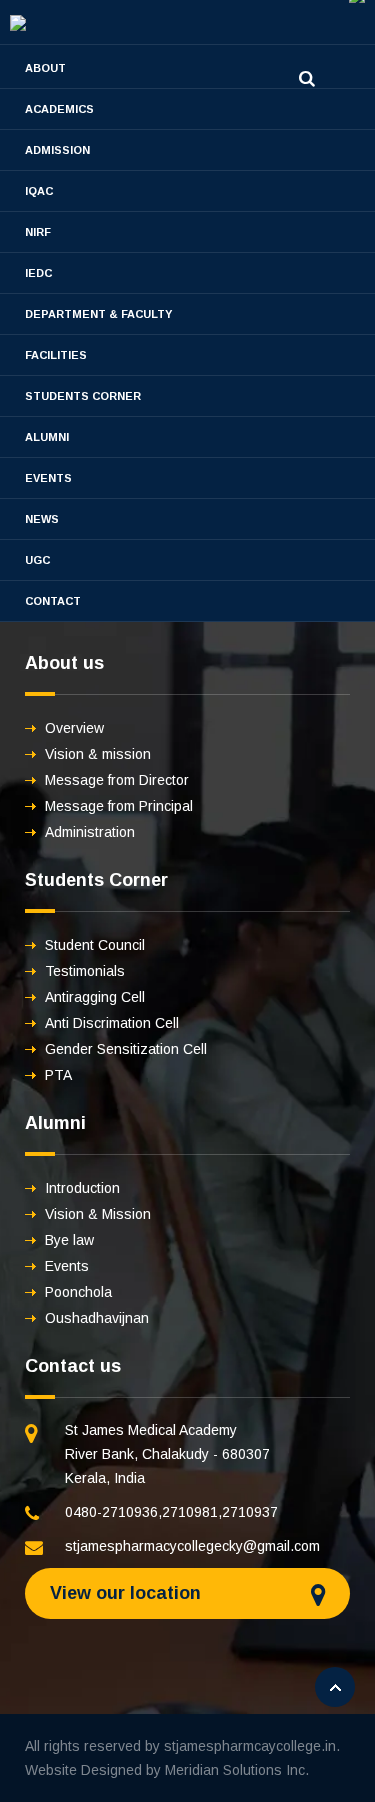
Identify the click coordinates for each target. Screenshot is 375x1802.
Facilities (56, 355)
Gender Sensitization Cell (126, 1049)
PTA (58, 1075)
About (45, 68)
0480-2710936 (111, 1512)
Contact (53, 601)
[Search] (307, 79)
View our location (125, 1593)
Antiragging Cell (95, 997)
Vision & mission (98, 754)
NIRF (38, 232)
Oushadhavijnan (97, 1318)
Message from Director (117, 780)
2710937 (250, 1512)
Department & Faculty (98, 314)
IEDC (38, 273)
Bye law (69, 1240)
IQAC (39, 191)
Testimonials (85, 971)
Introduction (82, 1188)
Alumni (47, 437)
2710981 (190, 1512)
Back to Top (335, 1687)
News (42, 519)
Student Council (95, 945)
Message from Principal (119, 806)
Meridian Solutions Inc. (237, 1770)
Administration (90, 832)
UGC (37, 560)
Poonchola (78, 1292)
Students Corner (83, 396)
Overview (74, 728)
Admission (57, 150)
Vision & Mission (98, 1214)
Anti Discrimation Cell (112, 1023)
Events (48, 478)
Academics (59, 109)
